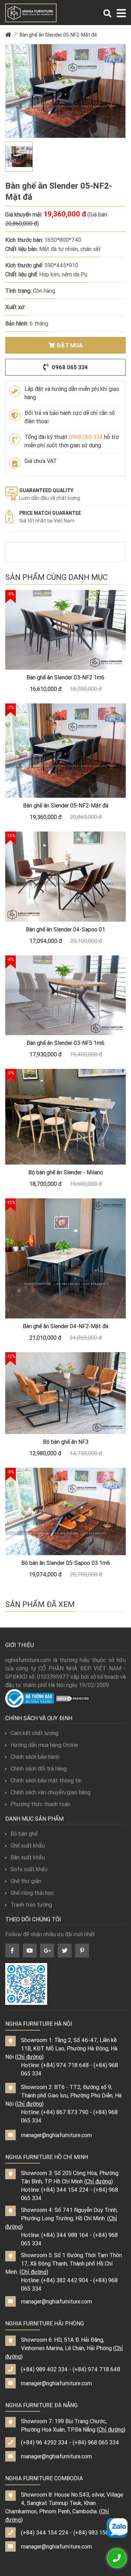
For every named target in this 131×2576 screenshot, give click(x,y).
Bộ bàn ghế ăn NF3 (66, 1442)
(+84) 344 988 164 (65, 2235)
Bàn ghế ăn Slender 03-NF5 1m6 (65, 1043)
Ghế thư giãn (26, 1881)
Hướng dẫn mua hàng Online (44, 1745)
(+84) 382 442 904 (65, 2280)
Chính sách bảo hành (35, 1757)
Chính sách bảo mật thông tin (46, 1780)
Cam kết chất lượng (34, 1733)
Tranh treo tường (31, 1905)
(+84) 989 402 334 (44, 2369)
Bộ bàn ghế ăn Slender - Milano (66, 1172)
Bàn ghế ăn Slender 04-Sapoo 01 (65, 929)
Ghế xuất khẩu (28, 1845)
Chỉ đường (29, 2057)
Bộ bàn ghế (24, 1834)
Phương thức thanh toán (40, 1804)
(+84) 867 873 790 (65, 2112)
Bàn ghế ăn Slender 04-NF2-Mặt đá (65, 1326)
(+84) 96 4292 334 (44, 2442)
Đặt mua (70, 345)
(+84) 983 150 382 (96, 2532)
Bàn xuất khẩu (28, 1857)
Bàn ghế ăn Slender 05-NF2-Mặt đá (58, 35)
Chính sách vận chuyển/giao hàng (50, 1792)
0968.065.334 (86, 437)
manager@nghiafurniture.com (56, 2135)
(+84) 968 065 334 (96, 2442)
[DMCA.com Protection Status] (73, 1698)
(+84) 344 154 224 (65, 2190)
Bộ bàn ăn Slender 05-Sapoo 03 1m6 (66, 1563)
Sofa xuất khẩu (29, 1869)
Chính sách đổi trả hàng (39, 1768)
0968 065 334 (69, 367)
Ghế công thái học (32, 1893)
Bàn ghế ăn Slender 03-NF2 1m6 (65, 677)
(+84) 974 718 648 (65, 2065)
